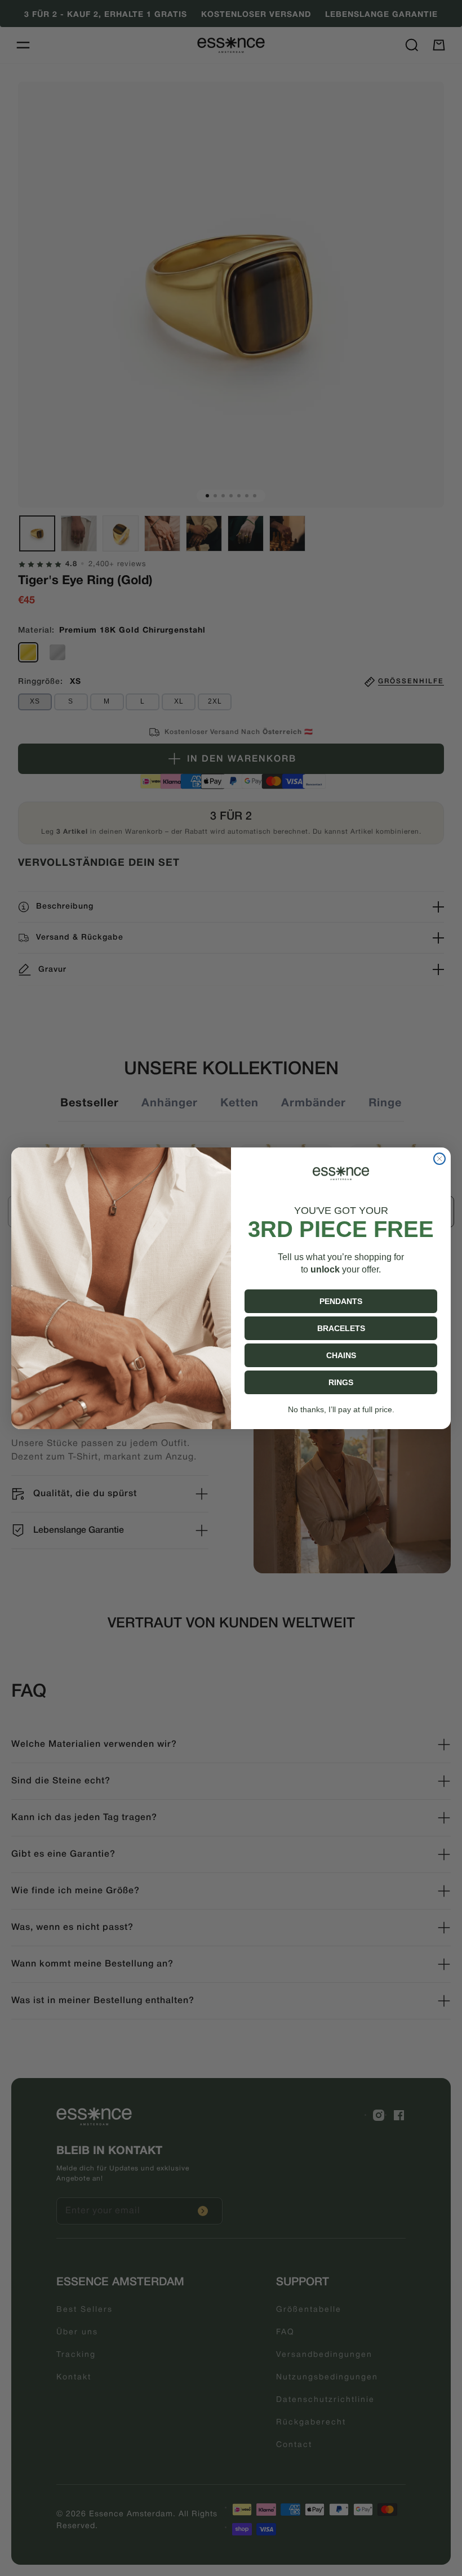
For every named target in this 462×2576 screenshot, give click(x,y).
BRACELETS (341, 1328)
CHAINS (341, 1355)
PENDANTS (341, 1301)
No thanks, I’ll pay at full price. (341, 1409)
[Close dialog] (439, 1159)
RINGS (341, 1382)
